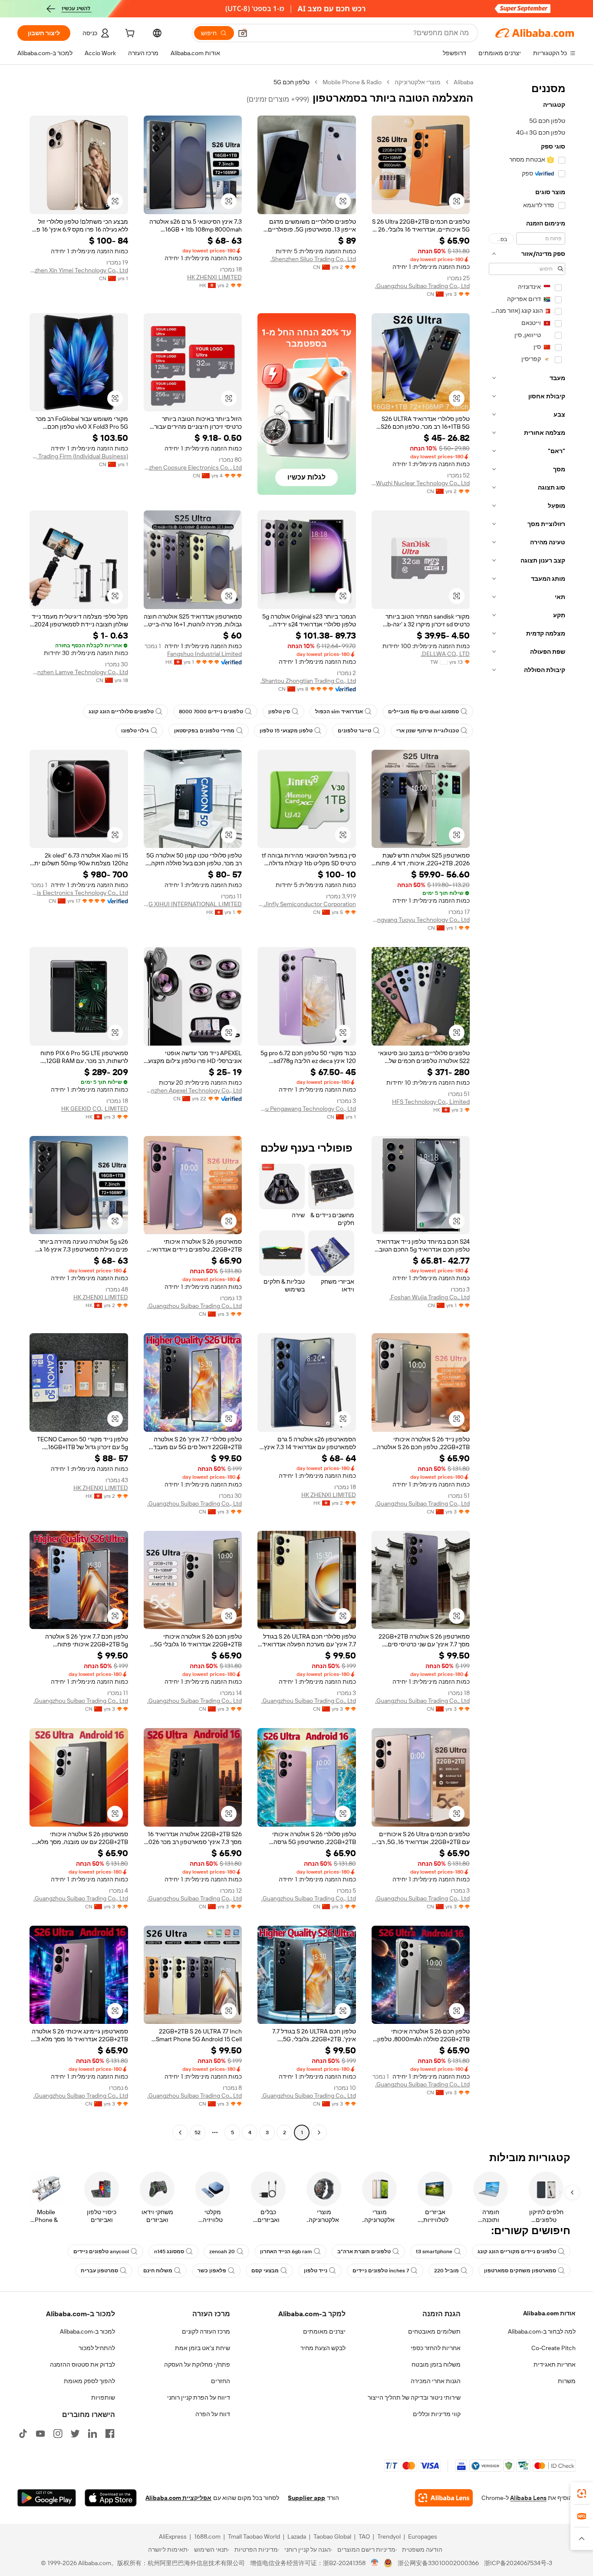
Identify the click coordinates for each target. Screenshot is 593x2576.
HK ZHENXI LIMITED (214, 277)
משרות (567, 2381)
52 (198, 2132)
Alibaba (463, 82)
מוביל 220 (446, 2271)
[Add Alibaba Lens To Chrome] (444, 2498)
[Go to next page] (180, 2132)
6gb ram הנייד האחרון (286, 2252)
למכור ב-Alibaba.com (87, 2331)
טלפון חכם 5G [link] (292, 82)
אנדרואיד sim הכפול (339, 712)
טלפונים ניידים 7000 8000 (211, 712)
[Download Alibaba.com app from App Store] (111, 2498)
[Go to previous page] (319, 2132)
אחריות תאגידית (555, 2364)
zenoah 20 (222, 2252)
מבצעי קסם (265, 2271)
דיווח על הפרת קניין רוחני (199, 2397)
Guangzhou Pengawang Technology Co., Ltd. (307, 1109)
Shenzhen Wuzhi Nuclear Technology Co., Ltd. (421, 483)
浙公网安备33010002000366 (438, 2563)
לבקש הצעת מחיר (323, 2348)
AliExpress (173, 2536)
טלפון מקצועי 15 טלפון (286, 731)
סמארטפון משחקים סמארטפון (520, 2271)
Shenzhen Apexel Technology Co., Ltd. (193, 1090)
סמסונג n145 (169, 2252)
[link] (582, 2493)
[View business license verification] (375, 2563)
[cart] (129, 34)
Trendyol (389, 2536)
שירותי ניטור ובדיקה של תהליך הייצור (414, 2397)
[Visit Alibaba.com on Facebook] (110, 2434)
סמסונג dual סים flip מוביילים (423, 712)
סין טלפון (279, 712)
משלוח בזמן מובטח (436, 2364)
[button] (243, 33)
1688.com (207, 2536)
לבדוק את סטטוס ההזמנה (82, 2364)
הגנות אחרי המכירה (436, 2381)
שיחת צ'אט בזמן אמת (203, 2348)
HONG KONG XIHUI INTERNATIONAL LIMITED (193, 904)
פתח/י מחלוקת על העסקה (197, 2364)
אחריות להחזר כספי (436, 2348)
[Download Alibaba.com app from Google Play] (47, 2498)
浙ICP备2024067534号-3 (518, 2563)
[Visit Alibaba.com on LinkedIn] (92, 2434)
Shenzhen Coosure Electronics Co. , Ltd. (193, 467)
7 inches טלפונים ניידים (381, 2271)
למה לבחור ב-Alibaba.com (542, 2331)
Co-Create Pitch (553, 2348)
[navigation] (527, 1108)
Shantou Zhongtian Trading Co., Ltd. (308, 681)
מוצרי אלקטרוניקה (418, 82)
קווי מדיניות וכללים (437, 2414)
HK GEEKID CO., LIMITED (95, 1109)
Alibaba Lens (528, 2498)
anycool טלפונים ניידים (101, 2252)
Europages (423, 2536)
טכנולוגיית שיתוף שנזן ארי (428, 731)
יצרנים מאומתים (324, 2331)
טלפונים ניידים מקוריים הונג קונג (517, 2252)
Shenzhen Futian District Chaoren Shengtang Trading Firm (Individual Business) (79, 456)
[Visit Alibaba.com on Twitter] (75, 2434)
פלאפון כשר (212, 2271)
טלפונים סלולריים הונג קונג (121, 712)
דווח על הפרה (213, 2414)
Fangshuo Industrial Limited (204, 654)
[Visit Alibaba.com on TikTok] (23, 2434)
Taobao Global (332, 2536)
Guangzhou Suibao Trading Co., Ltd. (422, 286)
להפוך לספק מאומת (89, 2381)
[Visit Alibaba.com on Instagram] (58, 2434)
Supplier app (306, 2498)
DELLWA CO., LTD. (445, 654)
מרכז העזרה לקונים (206, 2331)
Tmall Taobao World (254, 2536)
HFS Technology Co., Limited (431, 1102)
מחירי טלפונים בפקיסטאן (204, 731)
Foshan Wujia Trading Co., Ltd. (430, 1297)
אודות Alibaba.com (549, 2313)
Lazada (297, 2536)
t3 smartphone (434, 2252)
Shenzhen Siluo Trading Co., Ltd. (313, 259)
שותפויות (103, 2397)
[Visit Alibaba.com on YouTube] (40, 2434)
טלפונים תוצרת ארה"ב (364, 2252)
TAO (364, 2536)
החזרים (221, 2381)
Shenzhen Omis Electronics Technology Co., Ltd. (79, 893)
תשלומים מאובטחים (434, 2331)
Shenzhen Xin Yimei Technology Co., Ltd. (79, 270)
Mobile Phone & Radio (352, 82)
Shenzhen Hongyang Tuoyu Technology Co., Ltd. (421, 920)
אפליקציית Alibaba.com (178, 2498)
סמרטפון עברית (99, 2271)
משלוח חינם (158, 2271)
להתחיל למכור (97, 2348)
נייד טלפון (316, 2271)
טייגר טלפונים (354, 731)
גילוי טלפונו (135, 731)
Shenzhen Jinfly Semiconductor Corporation (307, 904)
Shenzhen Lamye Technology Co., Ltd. (79, 672)
